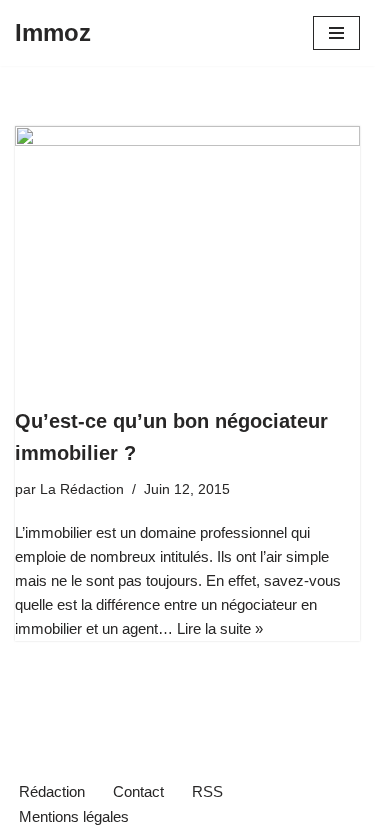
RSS (207, 791)
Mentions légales (74, 816)
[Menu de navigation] (336, 33)
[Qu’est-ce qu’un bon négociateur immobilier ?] (187, 255)
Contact (138, 791)
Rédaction (52, 791)
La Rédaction (82, 489)
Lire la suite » (220, 628)
